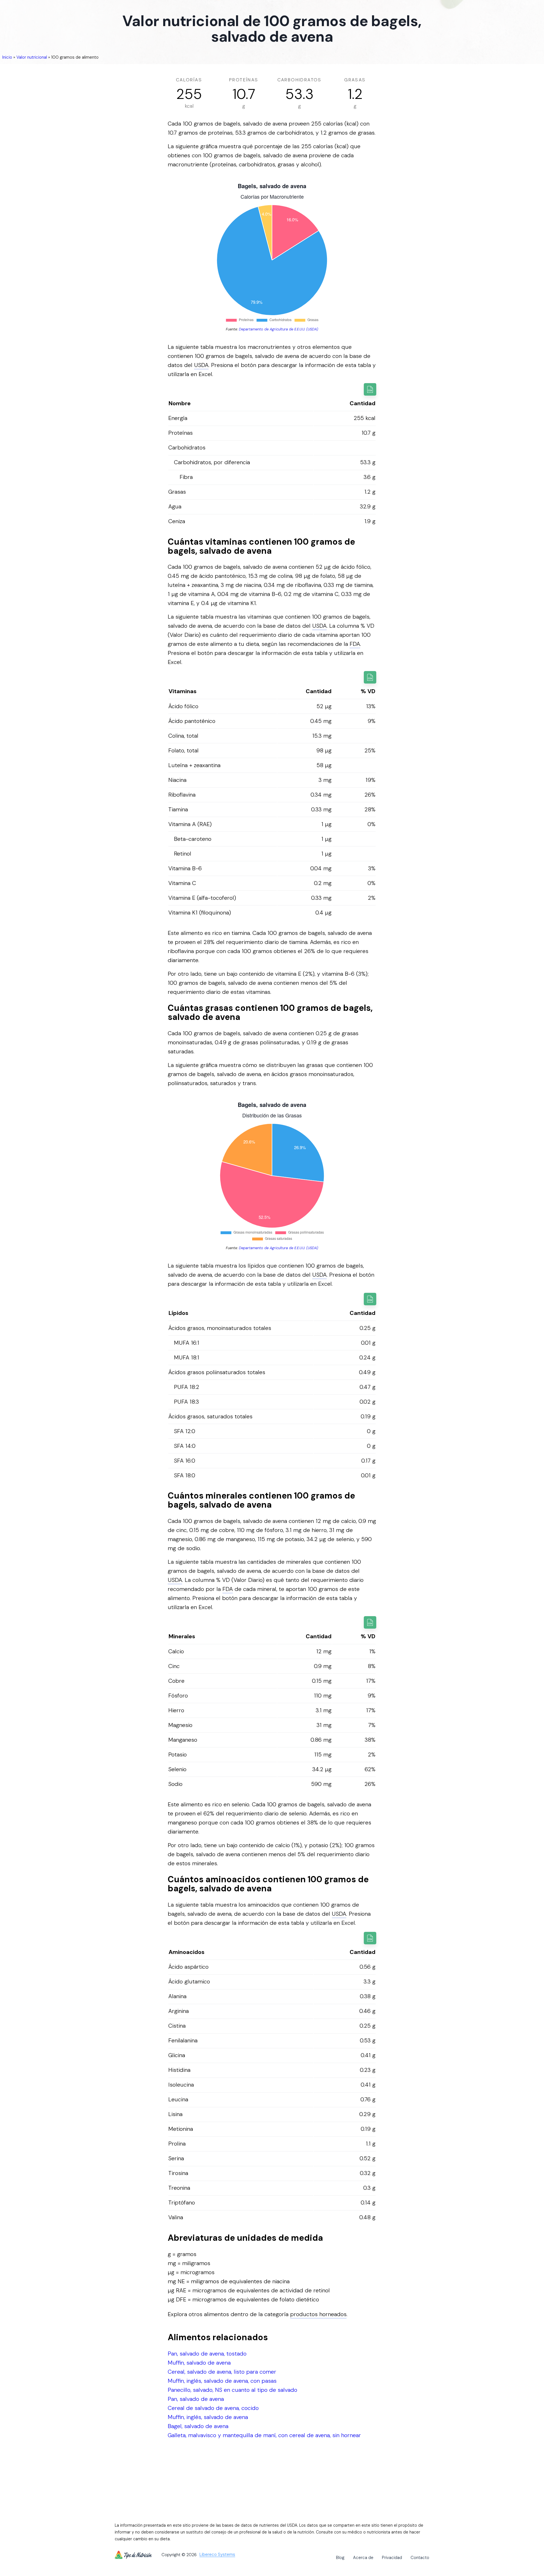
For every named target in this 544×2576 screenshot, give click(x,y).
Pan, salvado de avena (196, 2399)
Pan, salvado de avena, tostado (207, 2354)
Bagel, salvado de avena (198, 2426)
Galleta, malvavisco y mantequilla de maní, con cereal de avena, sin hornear (264, 2435)
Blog (340, 2558)
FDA (355, 644)
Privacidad (392, 2558)
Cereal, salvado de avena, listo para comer (222, 2372)
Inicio (7, 57)
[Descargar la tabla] (370, 389)
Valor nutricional (32, 57)
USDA (201, 365)
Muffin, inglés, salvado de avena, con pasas (222, 2381)
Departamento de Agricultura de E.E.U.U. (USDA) (279, 329)
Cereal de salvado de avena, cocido (213, 2408)
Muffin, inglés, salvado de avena (208, 2417)
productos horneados (318, 2314)
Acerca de (363, 2558)
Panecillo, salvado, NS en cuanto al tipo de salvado (232, 2390)
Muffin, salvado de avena (199, 2363)
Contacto (420, 2558)
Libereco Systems (217, 2555)
